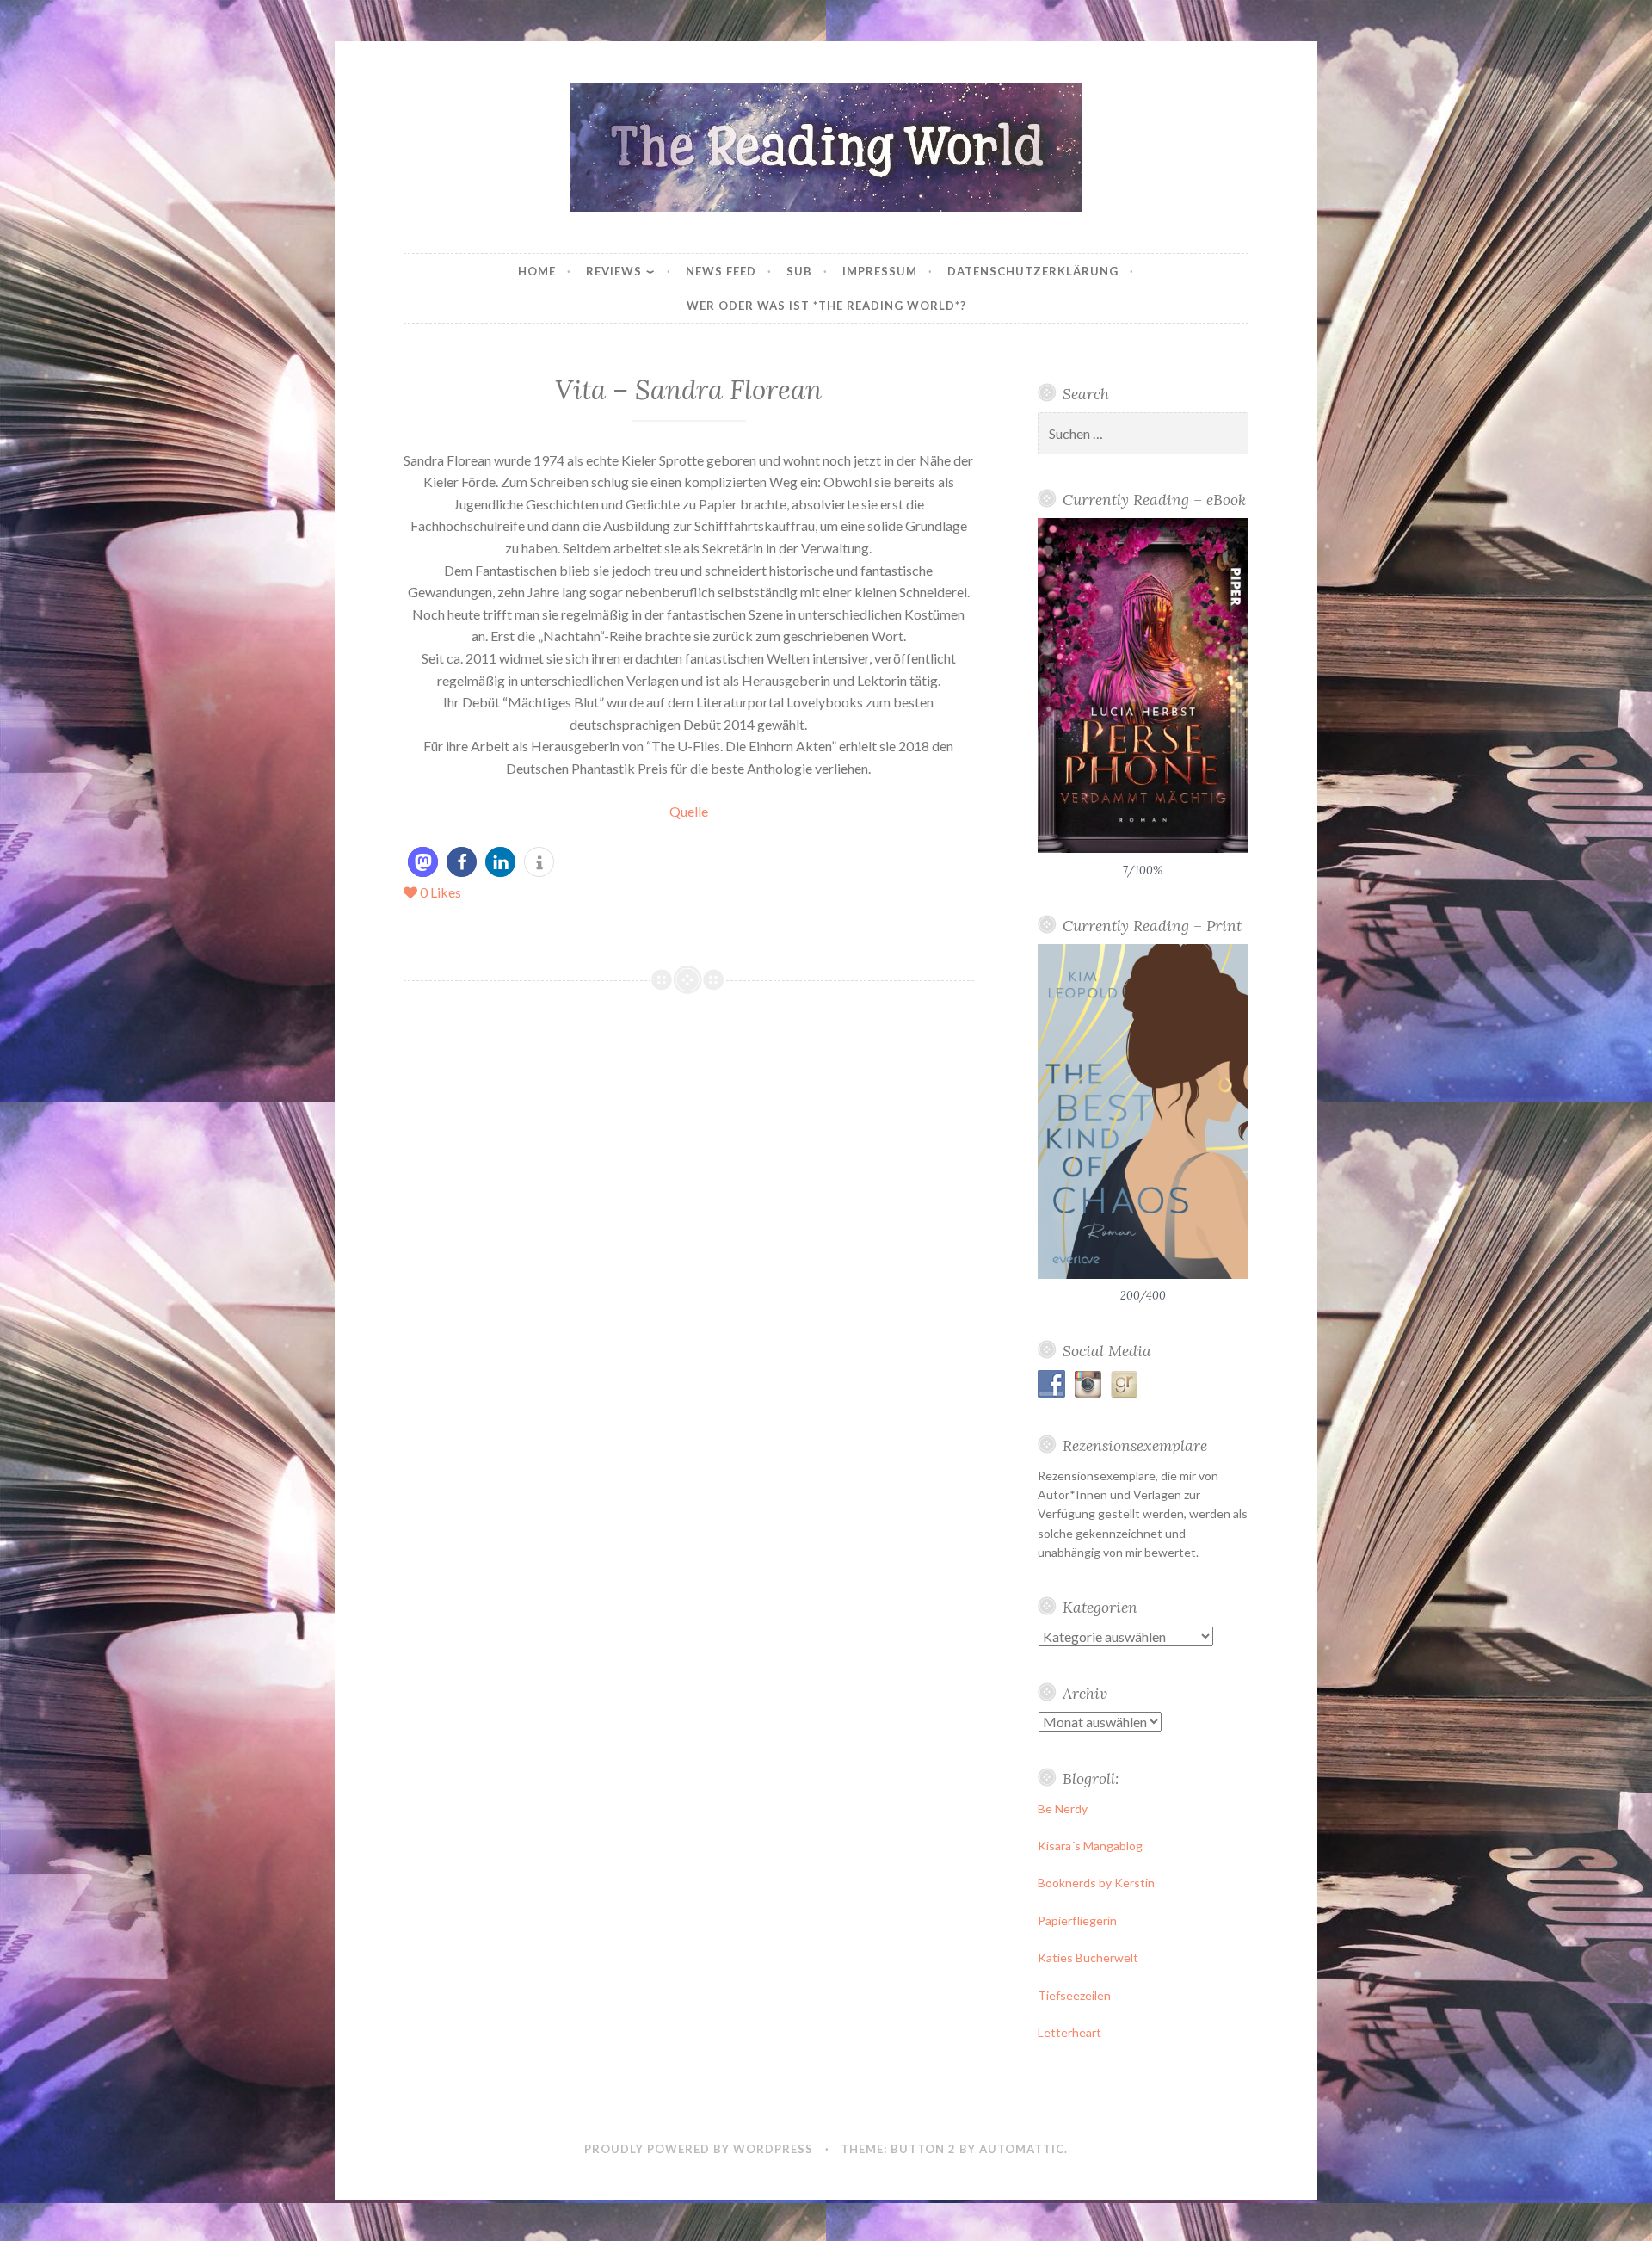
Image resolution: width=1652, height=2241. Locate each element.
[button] (423, 862)
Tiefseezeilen (1074, 1995)
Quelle (689, 811)
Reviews (614, 271)
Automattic (1022, 2149)
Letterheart (1069, 2032)
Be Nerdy (1063, 1809)
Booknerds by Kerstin (1096, 1883)
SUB (799, 271)
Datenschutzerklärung (1033, 271)
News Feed (721, 271)
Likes (441, 892)
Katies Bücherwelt (1088, 1957)
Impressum (880, 271)
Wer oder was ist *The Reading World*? (826, 306)
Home (537, 271)
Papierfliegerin (1077, 1920)
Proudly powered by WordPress (699, 2149)
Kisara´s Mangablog (1090, 1846)
